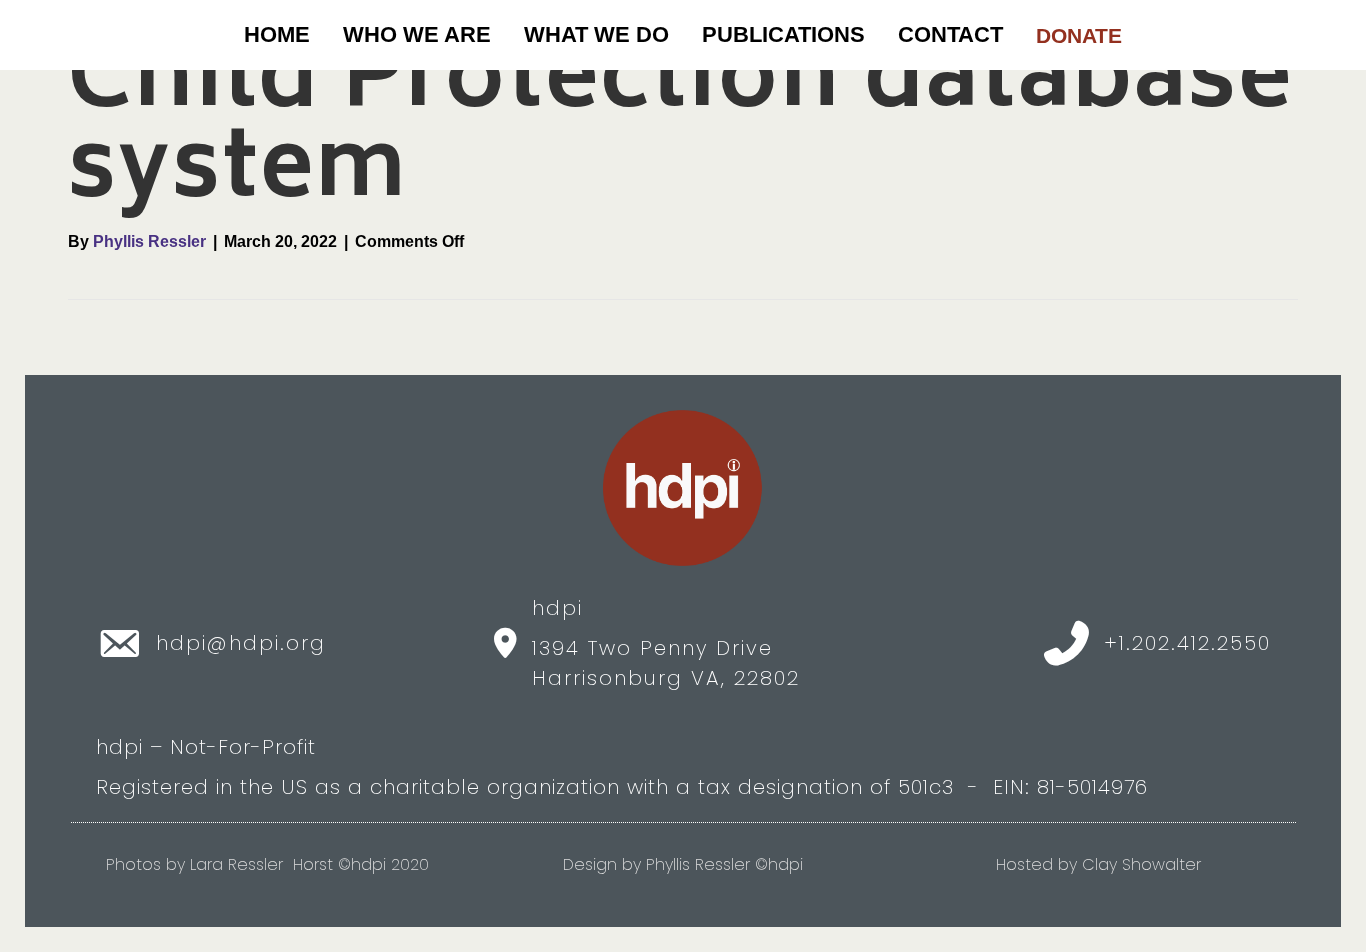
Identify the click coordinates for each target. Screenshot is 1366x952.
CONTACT (950, 34)
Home (277, 34)
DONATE (1079, 35)
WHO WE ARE (417, 34)
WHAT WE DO (596, 34)
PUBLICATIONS (783, 34)
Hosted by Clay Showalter (1098, 864)
